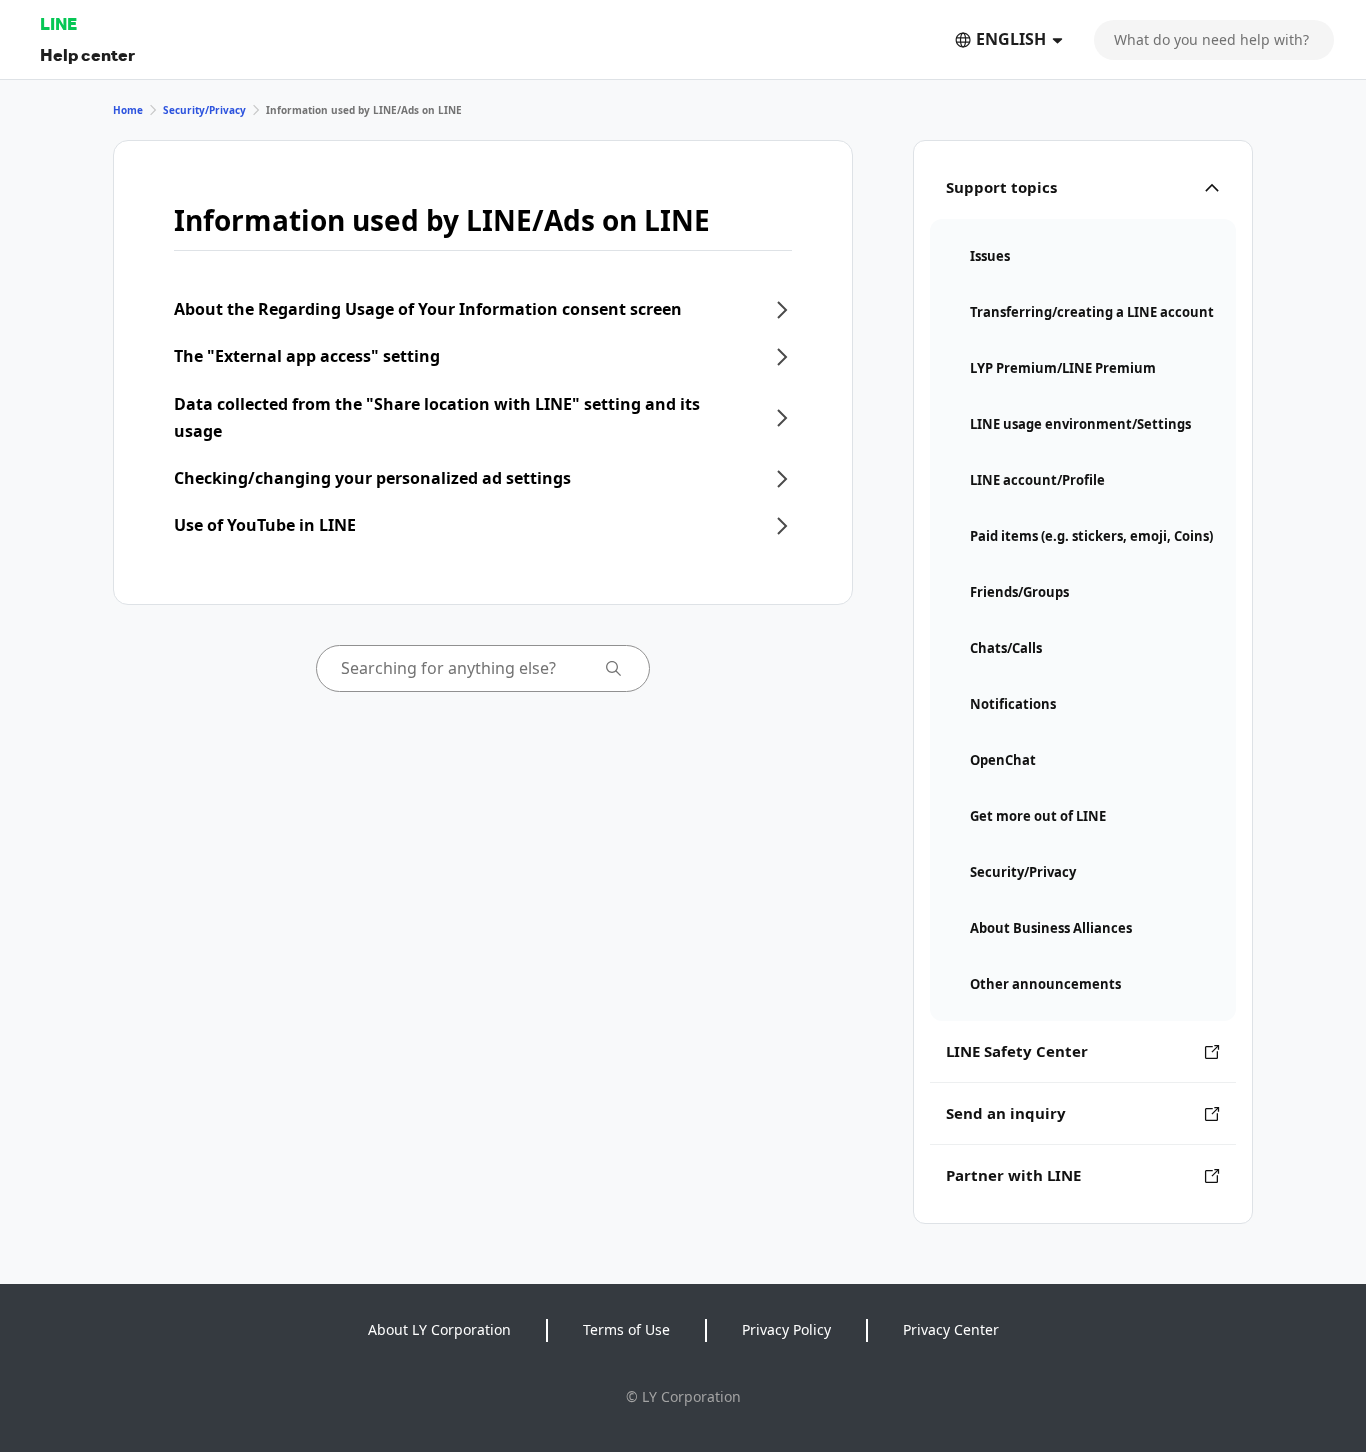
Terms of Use (626, 1329)
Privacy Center (951, 1329)
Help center (87, 54)
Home (128, 110)
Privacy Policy (786, 1329)
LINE (58, 23)
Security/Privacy (204, 110)
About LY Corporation (439, 1329)
